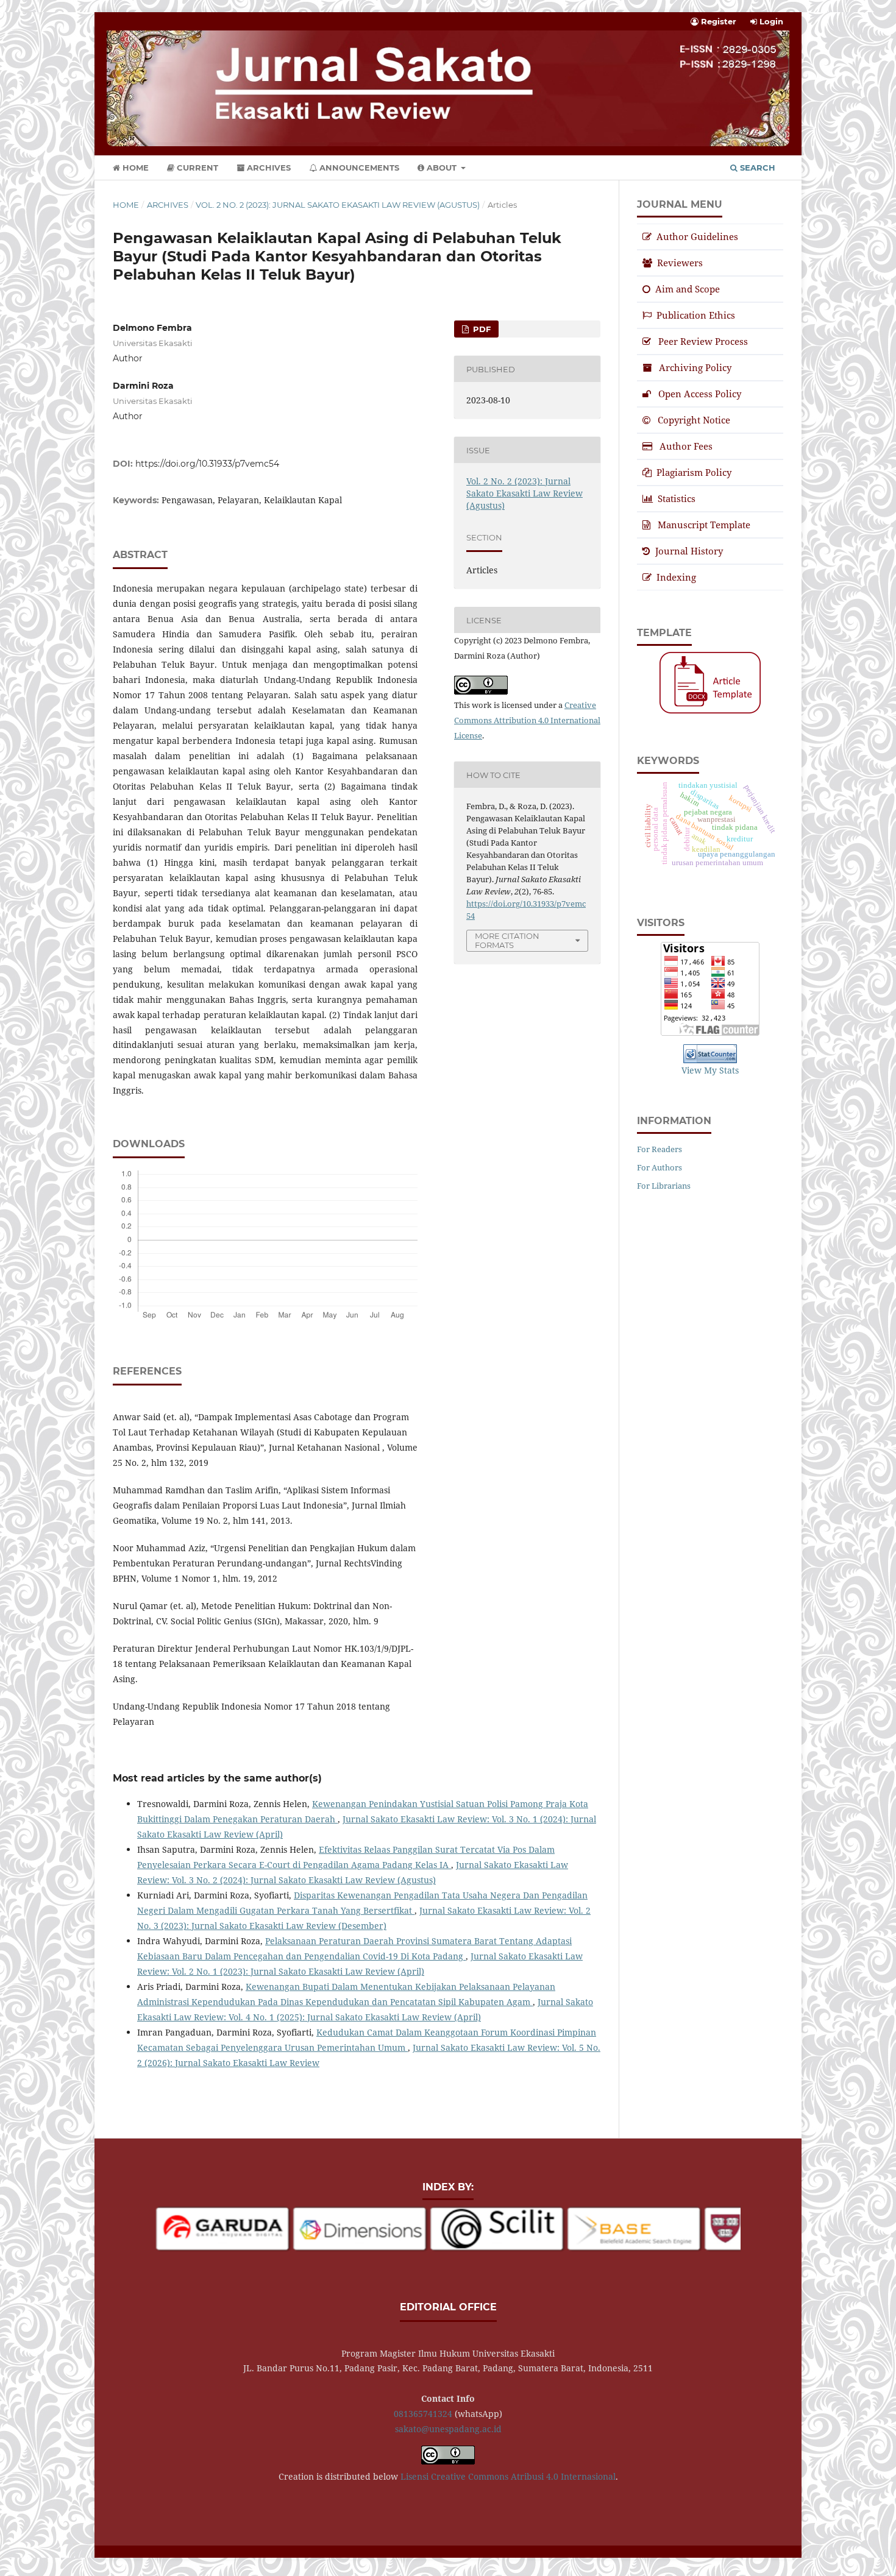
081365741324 (423, 2414)
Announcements (358, 168)
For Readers (660, 1149)
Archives (268, 168)
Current (196, 168)
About (442, 168)
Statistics (677, 498)
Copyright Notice (694, 420)
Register (717, 21)
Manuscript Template (704, 525)
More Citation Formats (507, 940)
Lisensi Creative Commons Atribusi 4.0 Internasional (508, 2476)
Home (134, 168)
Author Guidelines (697, 236)
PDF (481, 329)
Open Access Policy (700, 394)
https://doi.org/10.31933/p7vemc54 (207, 464)
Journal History (689, 551)
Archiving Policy (695, 367)
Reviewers (680, 263)
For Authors (660, 1167)
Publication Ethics (696, 315)
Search (756, 168)
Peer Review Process (703, 341)
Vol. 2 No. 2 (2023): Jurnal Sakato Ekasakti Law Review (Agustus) (338, 205)
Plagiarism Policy (694, 472)
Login (770, 21)
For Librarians (664, 1186)
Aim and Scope (688, 289)
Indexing (676, 577)
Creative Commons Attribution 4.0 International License (527, 720)
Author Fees (686, 446)
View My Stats (710, 1070)
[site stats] (710, 1054)
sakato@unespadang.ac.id (448, 2429)
